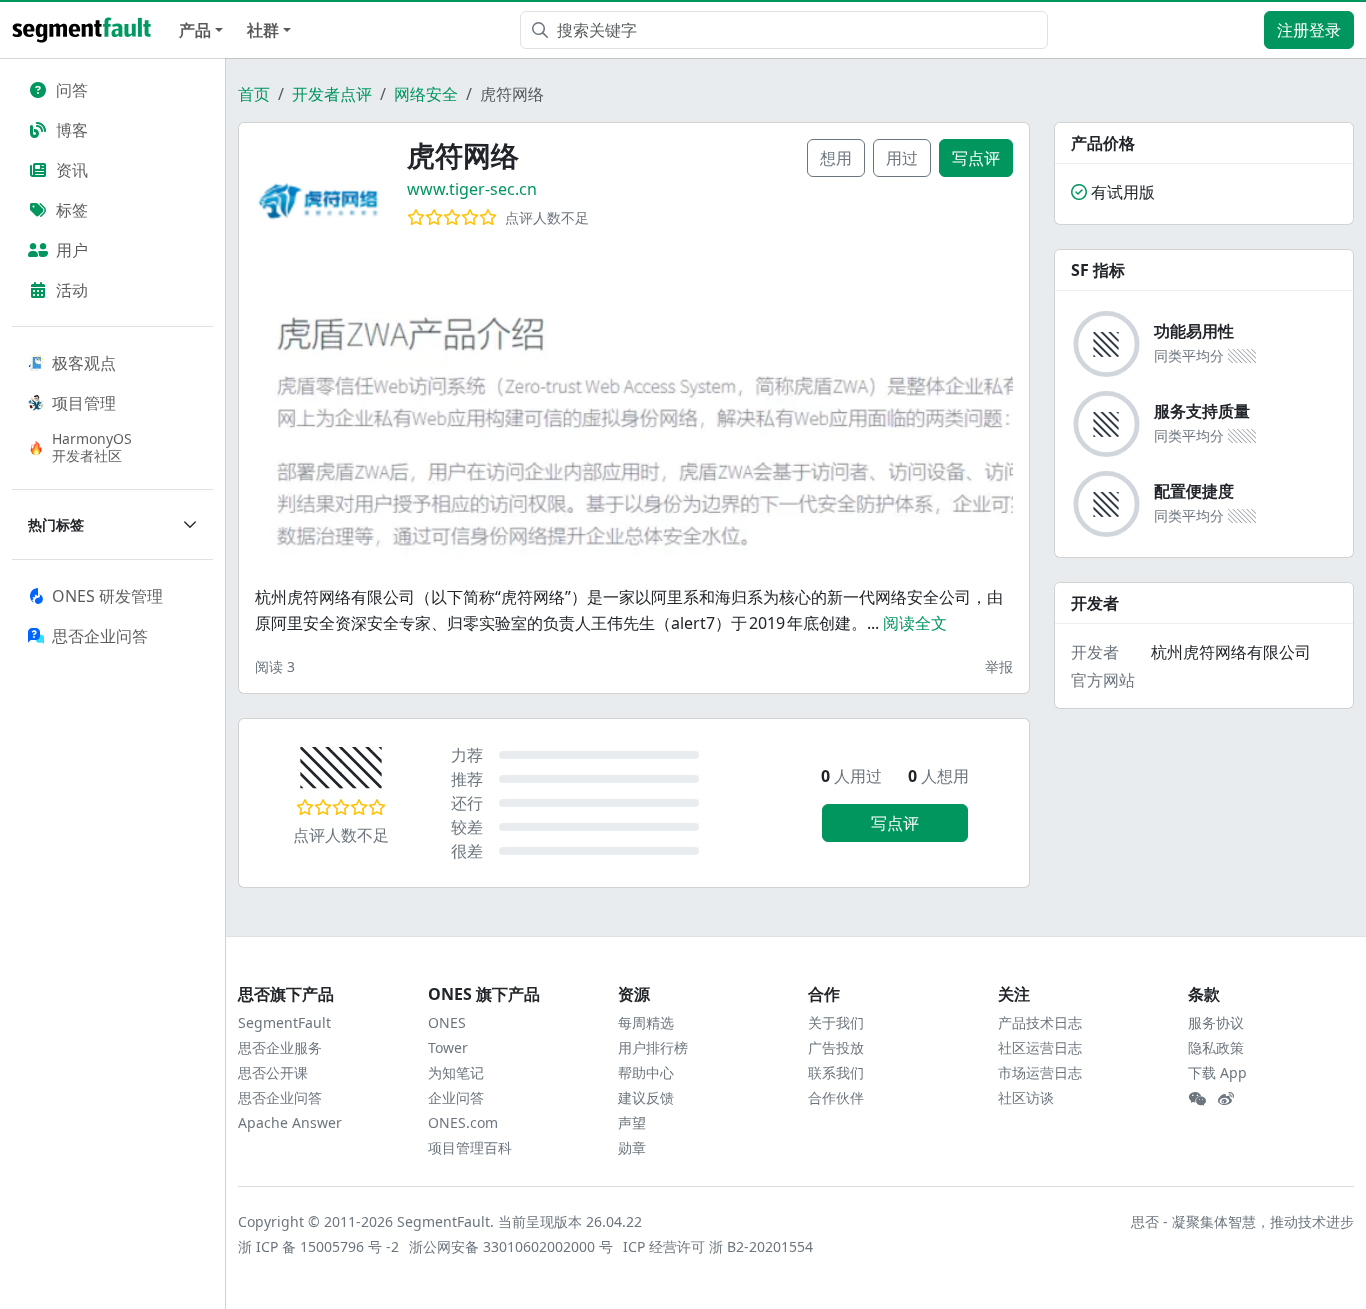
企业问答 (456, 1097)
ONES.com (463, 1122)
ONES (447, 1022)
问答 (72, 90)
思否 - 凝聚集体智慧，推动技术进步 (1242, 1221)
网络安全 (426, 94)
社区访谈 (1026, 1097)
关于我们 (836, 1022)
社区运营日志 (1040, 1047)
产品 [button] (195, 30)
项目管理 (84, 403)
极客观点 (84, 363)
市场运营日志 (1040, 1072)
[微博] (1226, 1099)
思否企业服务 (280, 1047)
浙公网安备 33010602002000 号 (512, 1246)
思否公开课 (273, 1072)
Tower (448, 1047)
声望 (632, 1122)
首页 (254, 94)
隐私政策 (1216, 1047)
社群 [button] (263, 30)
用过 (902, 158)
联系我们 (836, 1072)
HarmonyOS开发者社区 (92, 447)
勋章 (632, 1147)
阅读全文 (915, 623)
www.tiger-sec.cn (472, 189)
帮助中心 (646, 1072)
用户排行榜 (653, 1047)
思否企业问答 (280, 1097)
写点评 (976, 158)
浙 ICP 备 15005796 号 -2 (319, 1246)
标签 (72, 210)
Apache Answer (290, 1122)
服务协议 (1216, 1022)
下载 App (1217, 1072)
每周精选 (646, 1022)
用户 (72, 250)
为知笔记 (456, 1072)
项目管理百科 (470, 1147)
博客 (72, 130)
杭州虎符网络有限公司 (1231, 652)
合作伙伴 (836, 1097)
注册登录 (1309, 30)
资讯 (72, 170)
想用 (836, 158)
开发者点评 (332, 94)
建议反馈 (646, 1097)
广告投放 (836, 1047)
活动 (72, 290)
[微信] (1197, 1099)
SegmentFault (284, 1022)
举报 (999, 666)
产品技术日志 (1040, 1022)
